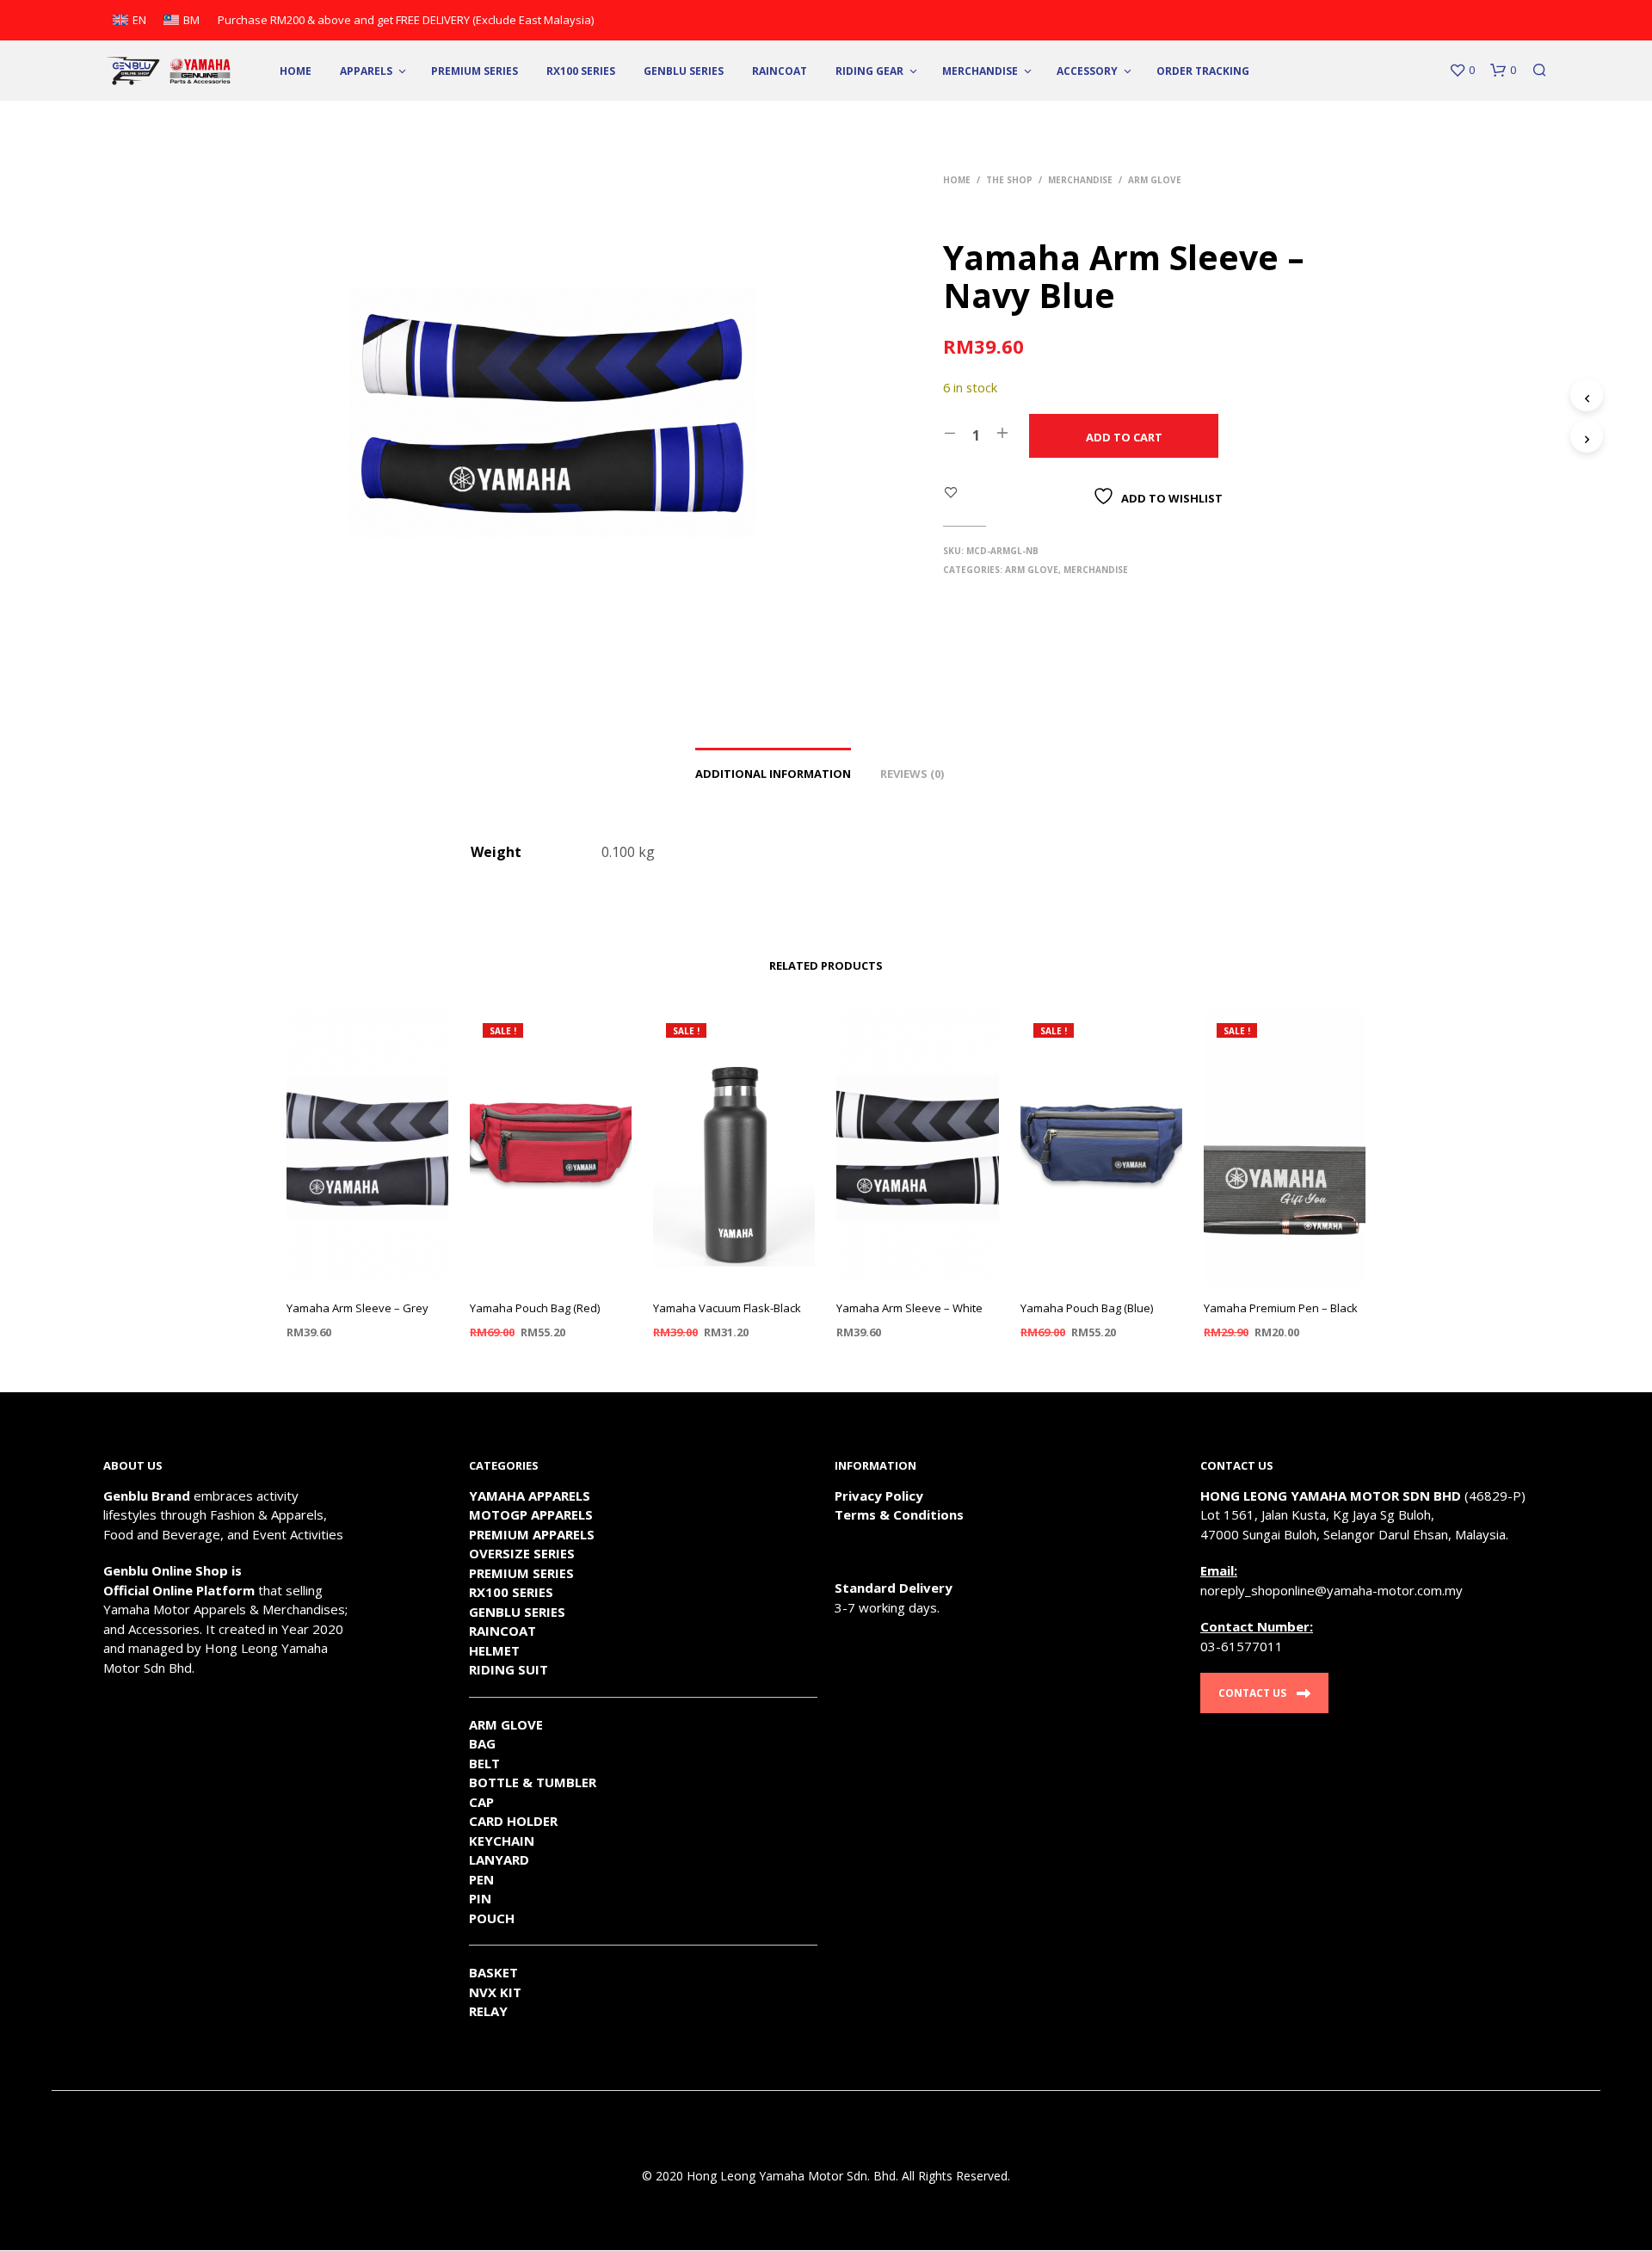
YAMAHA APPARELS (530, 1496)
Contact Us (1252, 1693)
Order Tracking (1203, 71)
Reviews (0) (912, 774)
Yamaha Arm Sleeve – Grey (358, 1308)
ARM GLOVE (506, 1724)
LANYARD (499, 1859)
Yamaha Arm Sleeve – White (909, 1308)
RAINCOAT (502, 1631)
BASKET (493, 1972)
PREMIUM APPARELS (532, 1534)
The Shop (1009, 180)
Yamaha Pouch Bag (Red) (535, 1308)
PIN (480, 1898)
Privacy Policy (879, 1496)
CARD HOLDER (513, 1821)
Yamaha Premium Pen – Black (1281, 1308)
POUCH (492, 1918)
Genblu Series (684, 71)
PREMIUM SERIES (521, 1573)
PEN (481, 1879)
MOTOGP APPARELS (531, 1514)
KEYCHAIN (502, 1841)
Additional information (773, 774)
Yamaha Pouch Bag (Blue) (1087, 1308)
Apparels (366, 71)
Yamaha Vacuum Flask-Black (727, 1308)
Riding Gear (869, 71)
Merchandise (980, 71)
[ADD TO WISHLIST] (367, 1273)
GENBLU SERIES (517, 1612)
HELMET (494, 1650)
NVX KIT (495, 1992)
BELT (484, 1763)
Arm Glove (1155, 180)
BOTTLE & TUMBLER (533, 1782)
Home (296, 71)
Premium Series (475, 71)
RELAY (488, 2011)
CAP (481, 1802)
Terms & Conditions (899, 1514)
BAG (482, 1743)
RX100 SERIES (581, 71)
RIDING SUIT (509, 1669)
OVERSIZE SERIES (522, 1553)
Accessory (1087, 71)
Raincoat (780, 71)
